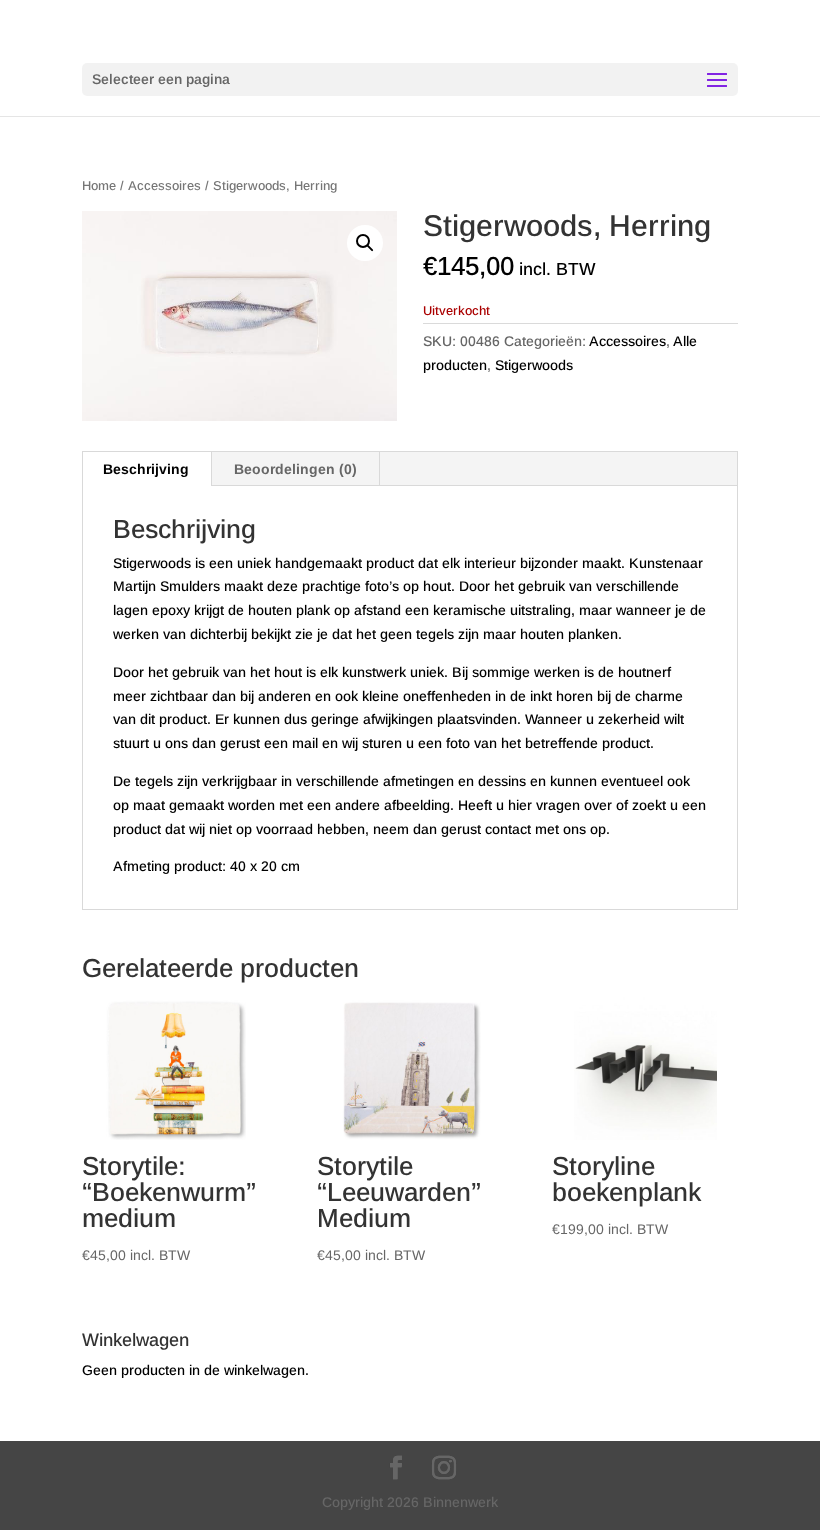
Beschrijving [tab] (146, 469)
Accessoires (164, 185)
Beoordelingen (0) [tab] (295, 469)
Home (99, 185)
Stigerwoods (534, 365)
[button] (365, 243)
